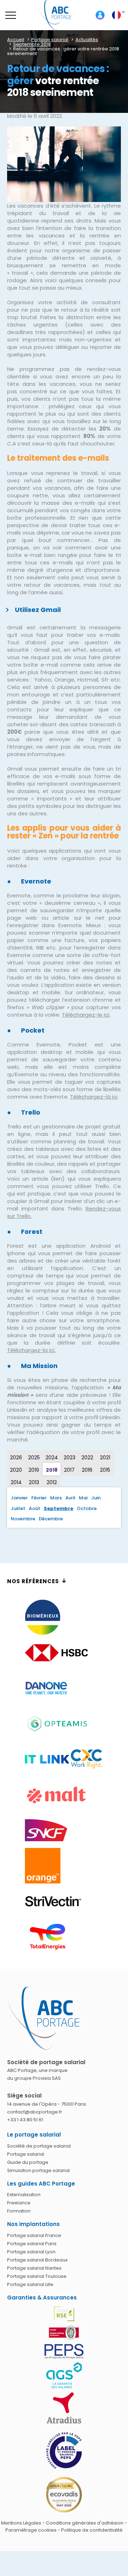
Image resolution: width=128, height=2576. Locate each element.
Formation (19, 2211)
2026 (16, 1457)
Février (39, 1498)
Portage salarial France (34, 2235)
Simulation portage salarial (38, 2170)
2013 (34, 1482)
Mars (56, 1498)
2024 (52, 1457)
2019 (34, 1470)
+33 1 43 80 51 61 (25, 2120)
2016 (87, 1470)
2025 (34, 1457)
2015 (105, 1470)
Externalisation (24, 2195)
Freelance (19, 2203)
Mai (83, 1498)
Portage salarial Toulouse (37, 2276)
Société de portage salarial (39, 2146)
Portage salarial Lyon (31, 2252)
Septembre (58, 1508)
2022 (87, 1457)
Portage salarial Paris (32, 2244)
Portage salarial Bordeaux (37, 2260)
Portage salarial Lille (30, 2284)
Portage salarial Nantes (34, 2268)
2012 (52, 1482)
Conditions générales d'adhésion (85, 2523)
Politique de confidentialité (92, 2530)
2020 (16, 1470)
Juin (96, 1498)
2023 (70, 1457)
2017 (69, 1470)
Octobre (87, 1508)
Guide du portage (28, 2162)
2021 (105, 1457)
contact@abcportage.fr (35, 2112)
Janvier (19, 1498)
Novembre (23, 1519)
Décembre (51, 1519)
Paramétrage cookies (31, 2530)
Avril (70, 1498)
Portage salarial (26, 2154)
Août (34, 1508)
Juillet (18, 1508)
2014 (16, 1482)
